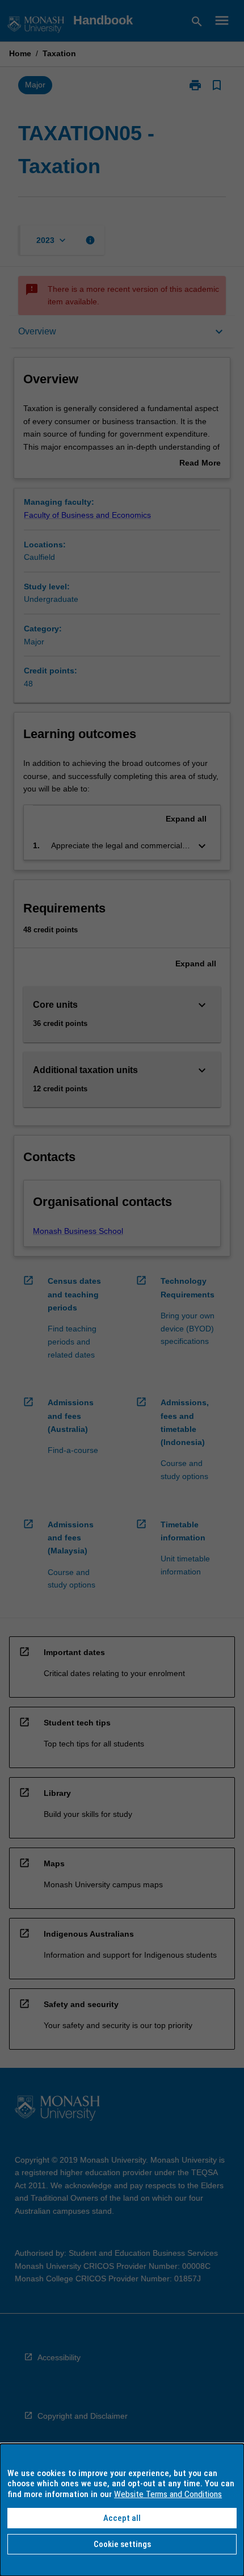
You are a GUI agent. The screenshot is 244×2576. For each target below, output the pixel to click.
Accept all (122, 2518)
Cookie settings (122, 2544)
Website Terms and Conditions (168, 2494)
